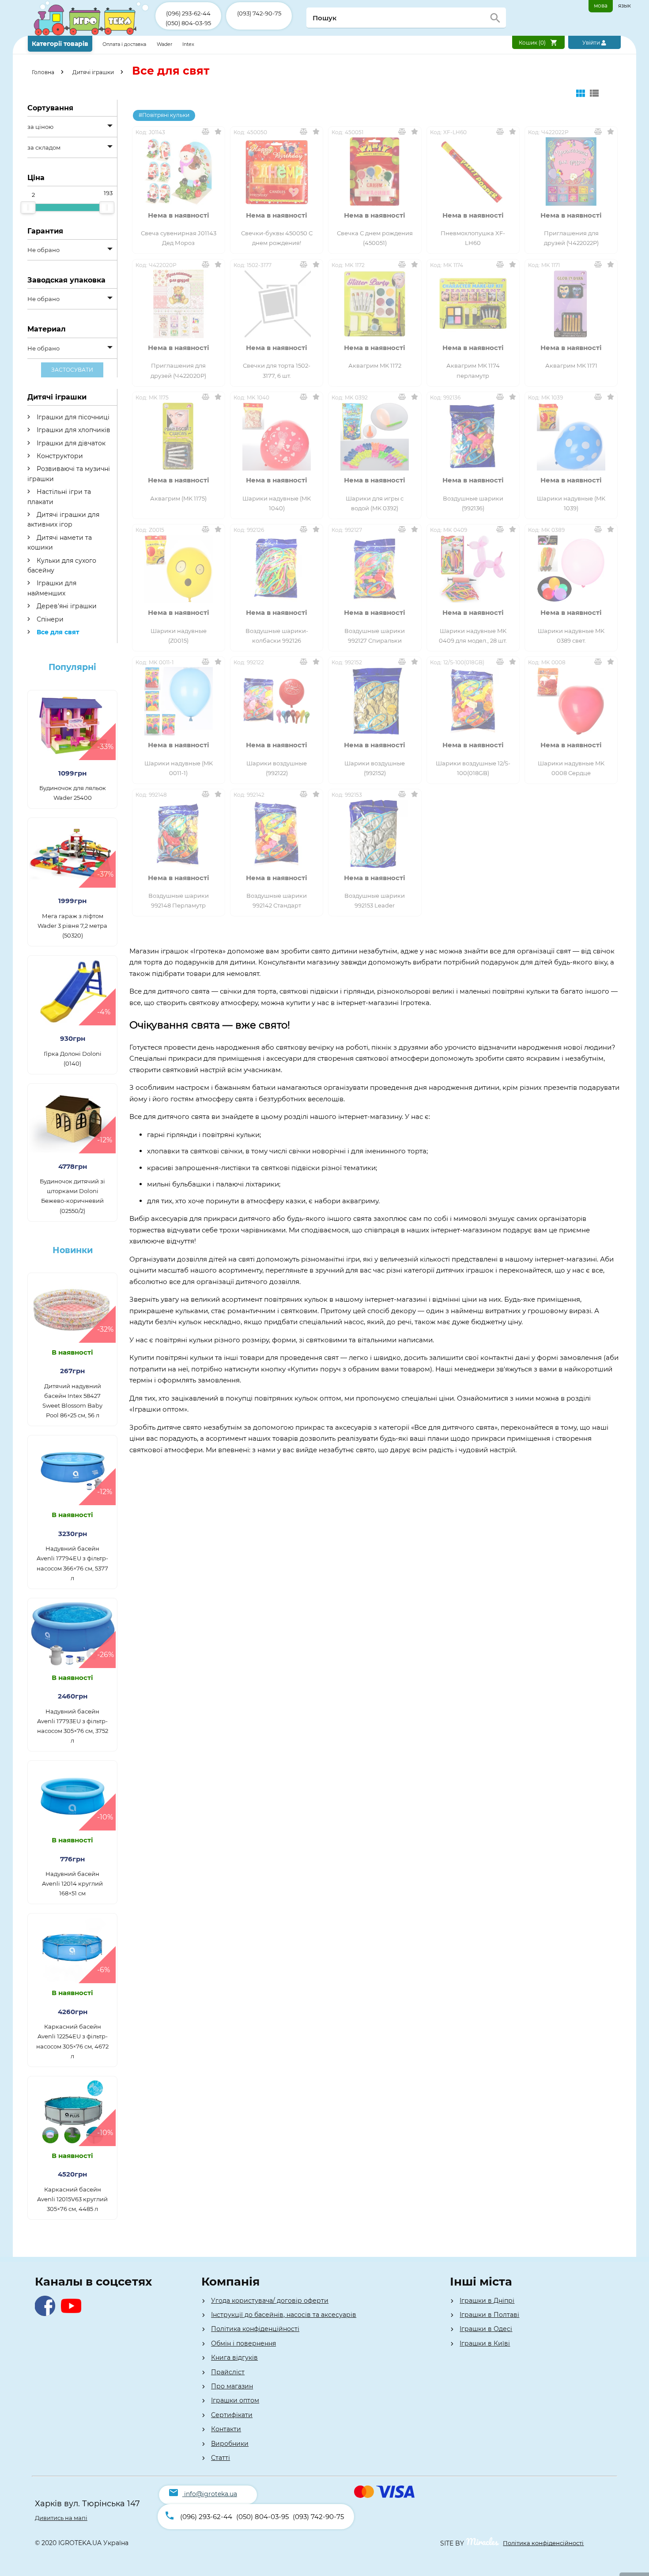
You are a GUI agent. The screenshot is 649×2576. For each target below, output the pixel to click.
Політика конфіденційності (255, 2329)
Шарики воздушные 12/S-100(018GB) (473, 768)
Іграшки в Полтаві (489, 2315)
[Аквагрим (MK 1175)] (179, 436)
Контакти (226, 2429)
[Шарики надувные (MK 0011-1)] (179, 701)
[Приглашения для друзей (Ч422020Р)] (179, 304)
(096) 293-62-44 (188, 13)
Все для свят (57, 632)
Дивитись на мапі (61, 2518)
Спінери (49, 619)
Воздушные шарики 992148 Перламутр (179, 900)
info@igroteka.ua (211, 2494)
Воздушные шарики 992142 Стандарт (277, 900)
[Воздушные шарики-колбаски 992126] (277, 569)
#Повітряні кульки (164, 115)
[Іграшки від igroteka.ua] (92, 34)
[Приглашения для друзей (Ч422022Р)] (571, 171)
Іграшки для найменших (52, 588)
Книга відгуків (234, 2358)
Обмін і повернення (243, 2343)
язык (624, 6)
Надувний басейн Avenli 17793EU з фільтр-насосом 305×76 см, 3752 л (73, 1726)
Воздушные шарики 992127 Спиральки (375, 636)
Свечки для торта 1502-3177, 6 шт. (277, 370)
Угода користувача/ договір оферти (270, 2301)
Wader (164, 44)
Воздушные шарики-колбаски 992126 (277, 636)
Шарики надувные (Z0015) (179, 636)
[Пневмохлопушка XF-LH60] (473, 171)
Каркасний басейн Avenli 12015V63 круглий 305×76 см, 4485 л (72, 2199)
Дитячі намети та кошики (60, 542)
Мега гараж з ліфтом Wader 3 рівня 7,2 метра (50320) (72, 926)
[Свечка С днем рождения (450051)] (375, 171)
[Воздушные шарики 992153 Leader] (375, 834)
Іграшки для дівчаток (70, 443)
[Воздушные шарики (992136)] (473, 436)
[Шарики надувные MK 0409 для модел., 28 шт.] (473, 569)
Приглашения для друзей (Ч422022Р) (571, 238)
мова (601, 6)
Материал (47, 329)
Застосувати (72, 370)
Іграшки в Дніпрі (487, 2301)
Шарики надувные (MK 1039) (571, 503)
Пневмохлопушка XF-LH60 (473, 238)
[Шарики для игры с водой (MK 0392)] (375, 436)
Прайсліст (228, 2372)
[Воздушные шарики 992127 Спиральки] (375, 569)
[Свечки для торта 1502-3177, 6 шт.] (277, 304)
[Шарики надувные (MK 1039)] (571, 436)
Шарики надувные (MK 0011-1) (179, 768)
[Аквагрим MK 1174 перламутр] (473, 304)
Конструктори (59, 456)
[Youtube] (73, 2314)
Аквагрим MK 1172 (375, 365)
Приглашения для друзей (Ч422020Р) (178, 370)
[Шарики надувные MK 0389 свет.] (571, 569)
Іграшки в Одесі (486, 2329)
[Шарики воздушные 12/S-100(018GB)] (473, 701)
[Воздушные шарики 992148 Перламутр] (179, 834)
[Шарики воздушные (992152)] (375, 701)
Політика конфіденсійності (543, 2543)
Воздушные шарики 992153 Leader (375, 900)
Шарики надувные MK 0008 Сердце (571, 768)
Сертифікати (232, 2415)
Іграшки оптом (235, 2400)
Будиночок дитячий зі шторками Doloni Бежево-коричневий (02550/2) (72, 1196)
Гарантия (45, 231)
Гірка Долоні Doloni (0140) (73, 1058)
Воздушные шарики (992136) (473, 503)
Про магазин (232, 2386)
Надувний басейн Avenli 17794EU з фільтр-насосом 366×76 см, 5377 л (72, 1563)
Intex (188, 44)
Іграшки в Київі (485, 2343)
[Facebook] (47, 2314)
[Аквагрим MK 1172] (375, 304)
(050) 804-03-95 (188, 23)
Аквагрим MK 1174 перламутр (473, 370)
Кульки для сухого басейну (62, 565)
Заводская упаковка (66, 280)
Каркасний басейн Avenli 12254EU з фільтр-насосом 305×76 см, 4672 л (72, 2041)
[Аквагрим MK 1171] (571, 304)
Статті (221, 2458)
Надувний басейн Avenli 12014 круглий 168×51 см (72, 1883)
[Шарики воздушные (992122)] (277, 701)
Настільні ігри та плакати (59, 497)
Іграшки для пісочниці (72, 417)
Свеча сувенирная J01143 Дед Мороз (179, 238)
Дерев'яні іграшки (66, 606)
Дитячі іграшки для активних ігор (63, 520)
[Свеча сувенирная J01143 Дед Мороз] (179, 171)
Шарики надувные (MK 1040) (277, 503)
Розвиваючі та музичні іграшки (69, 474)
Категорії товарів (60, 44)
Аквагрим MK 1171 (571, 365)
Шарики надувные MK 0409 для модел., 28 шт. (473, 636)
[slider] (28, 207)
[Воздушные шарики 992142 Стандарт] (277, 834)
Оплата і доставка (125, 44)
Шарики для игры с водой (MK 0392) (375, 503)
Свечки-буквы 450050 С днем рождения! (277, 238)
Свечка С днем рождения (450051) (375, 238)
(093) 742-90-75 (259, 13)
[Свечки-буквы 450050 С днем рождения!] (277, 171)
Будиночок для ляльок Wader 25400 (73, 793)
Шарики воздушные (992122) (277, 768)
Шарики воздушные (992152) (375, 768)
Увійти (592, 43)
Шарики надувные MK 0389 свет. (571, 636)
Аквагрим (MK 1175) (178, 498)
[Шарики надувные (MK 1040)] (277, 436)
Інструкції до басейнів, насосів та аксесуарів (284, 2315)
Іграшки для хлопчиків (73, 430)
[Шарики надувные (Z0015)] (179, 569)
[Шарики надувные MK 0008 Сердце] (571, 701)
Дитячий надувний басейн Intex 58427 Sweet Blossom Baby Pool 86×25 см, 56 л (72, 1401)
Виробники (230, 2444)
